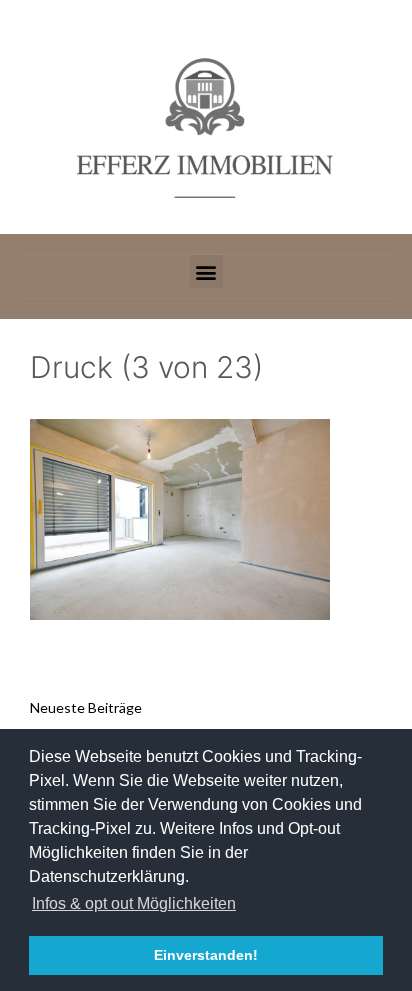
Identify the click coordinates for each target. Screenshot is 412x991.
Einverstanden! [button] (206, 955)
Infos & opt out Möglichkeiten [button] (134, 903)
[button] (206, 271)
